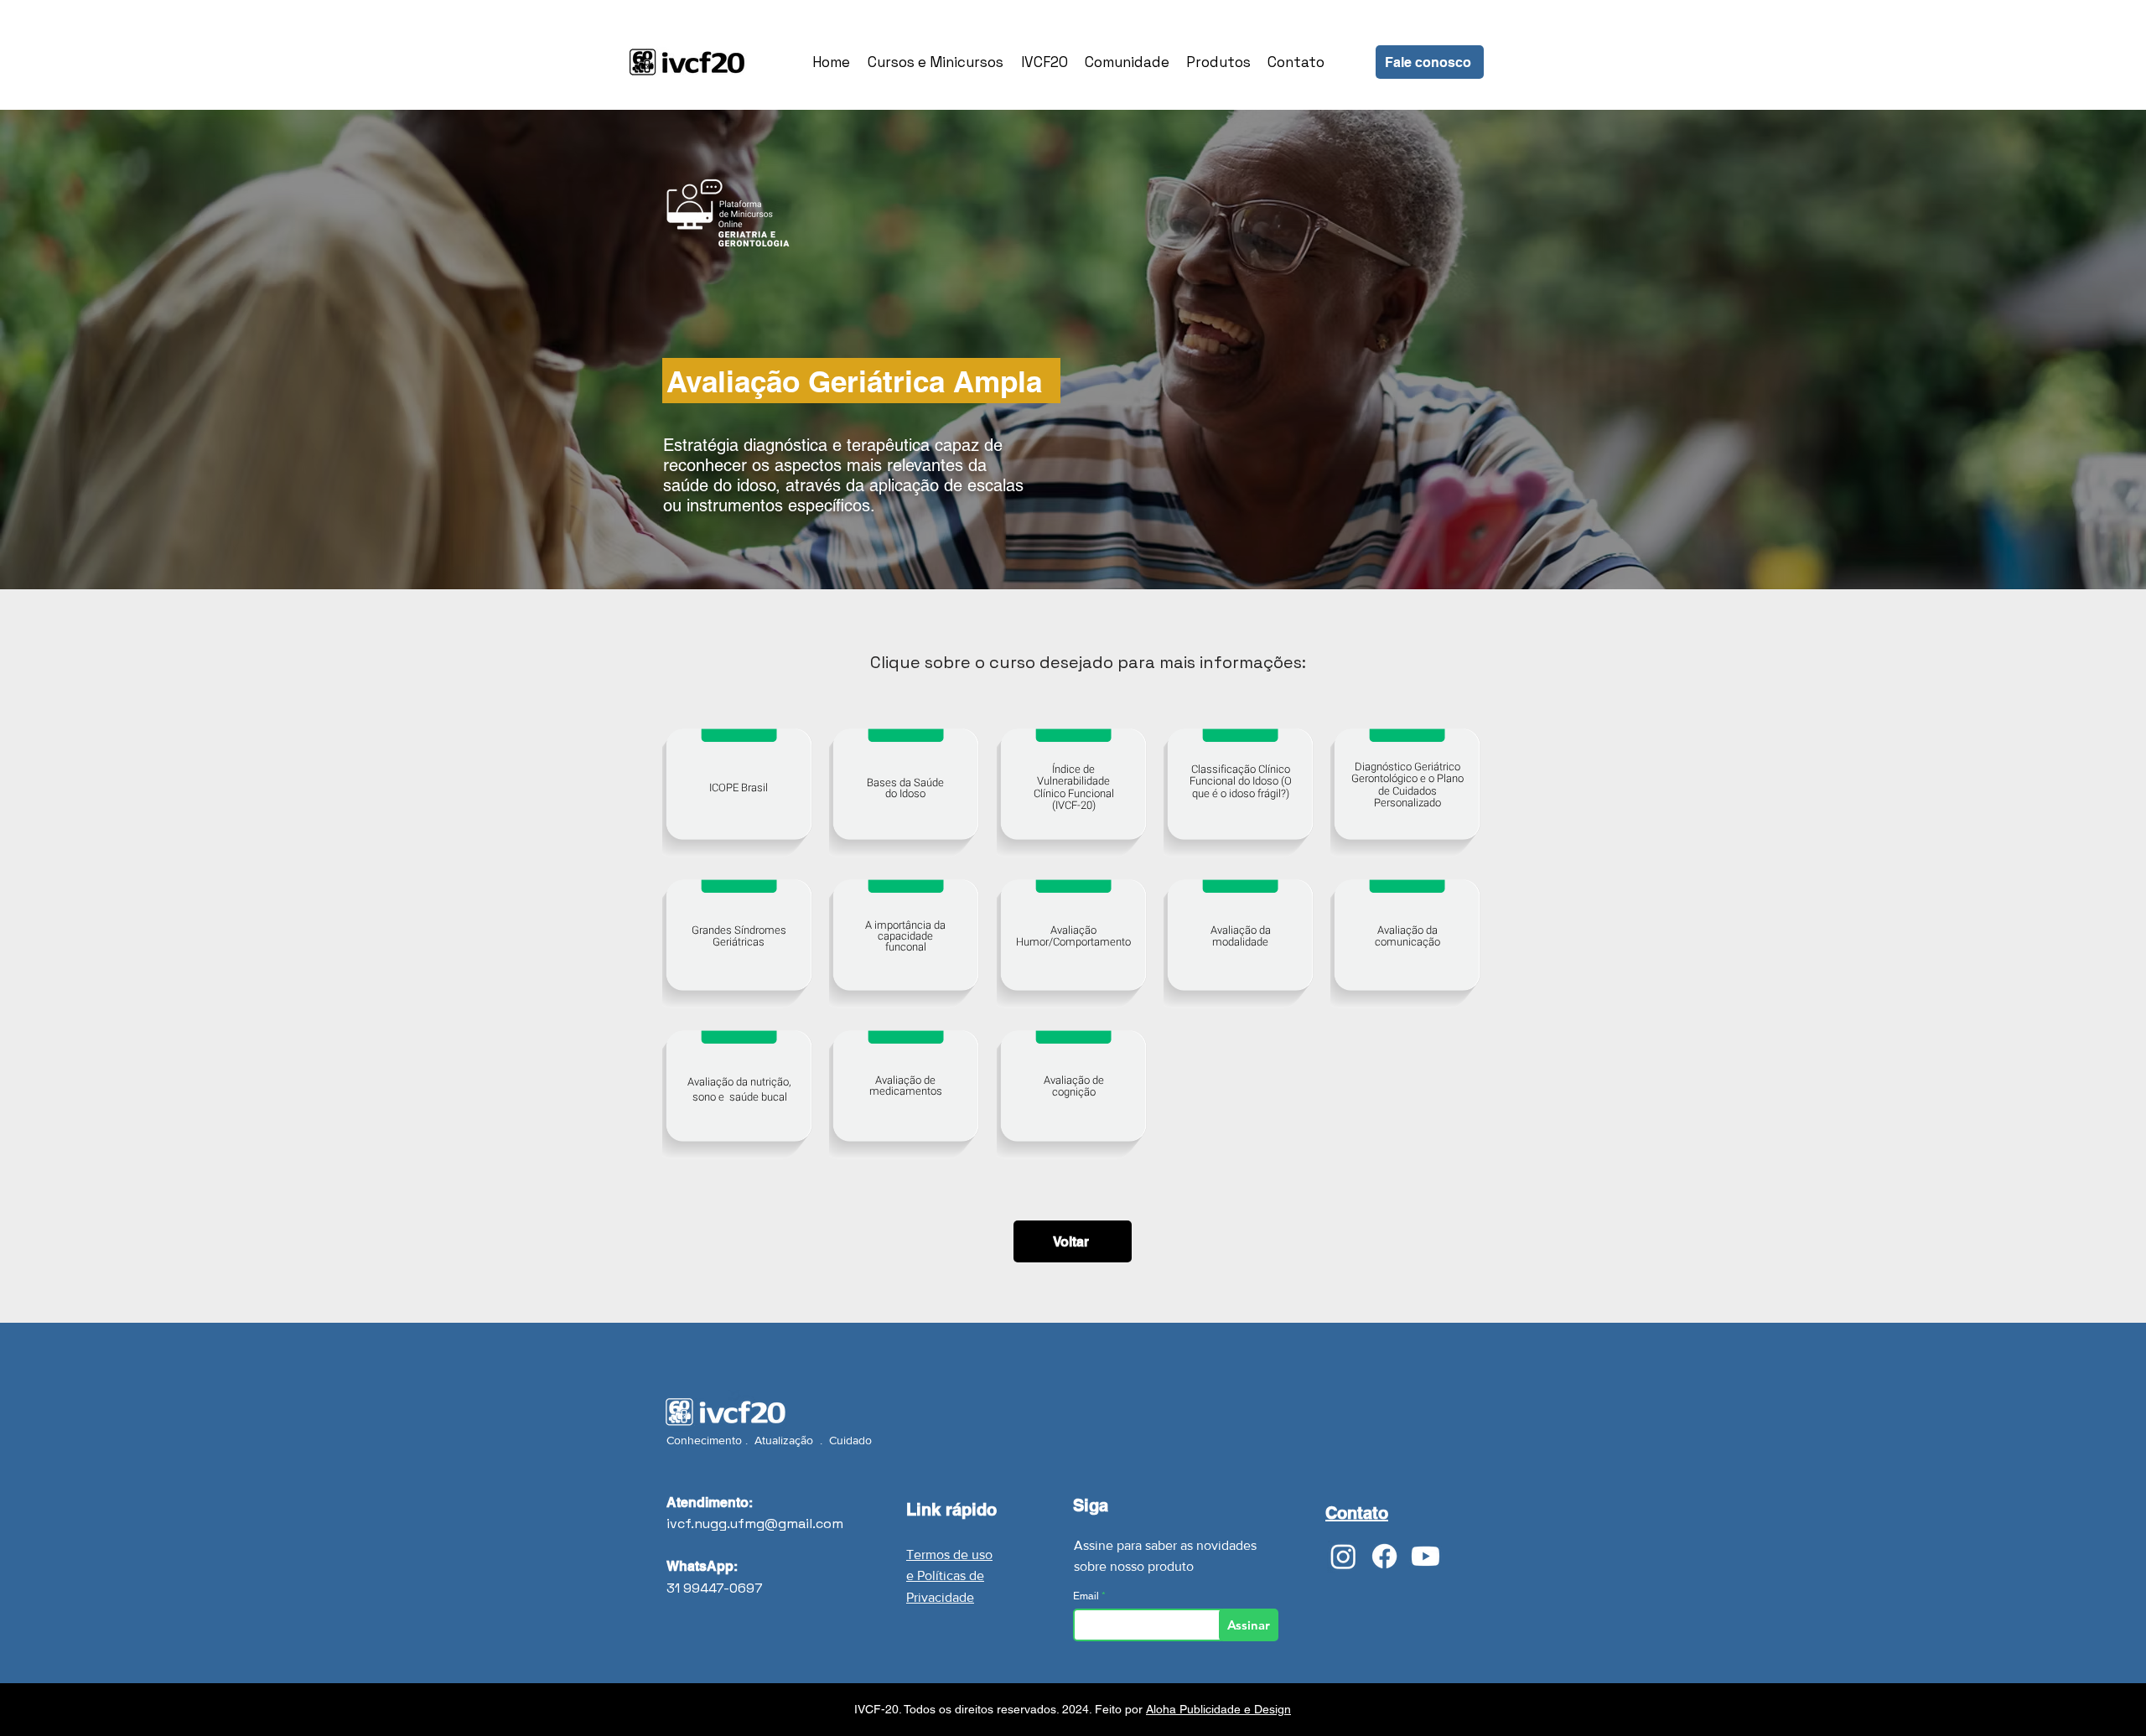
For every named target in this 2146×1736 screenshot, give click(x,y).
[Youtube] (1425, 1556)
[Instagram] (1343, 1556)
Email (1087, 1596)
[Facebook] (1384, 1556)
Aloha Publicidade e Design (1218, 1709)
